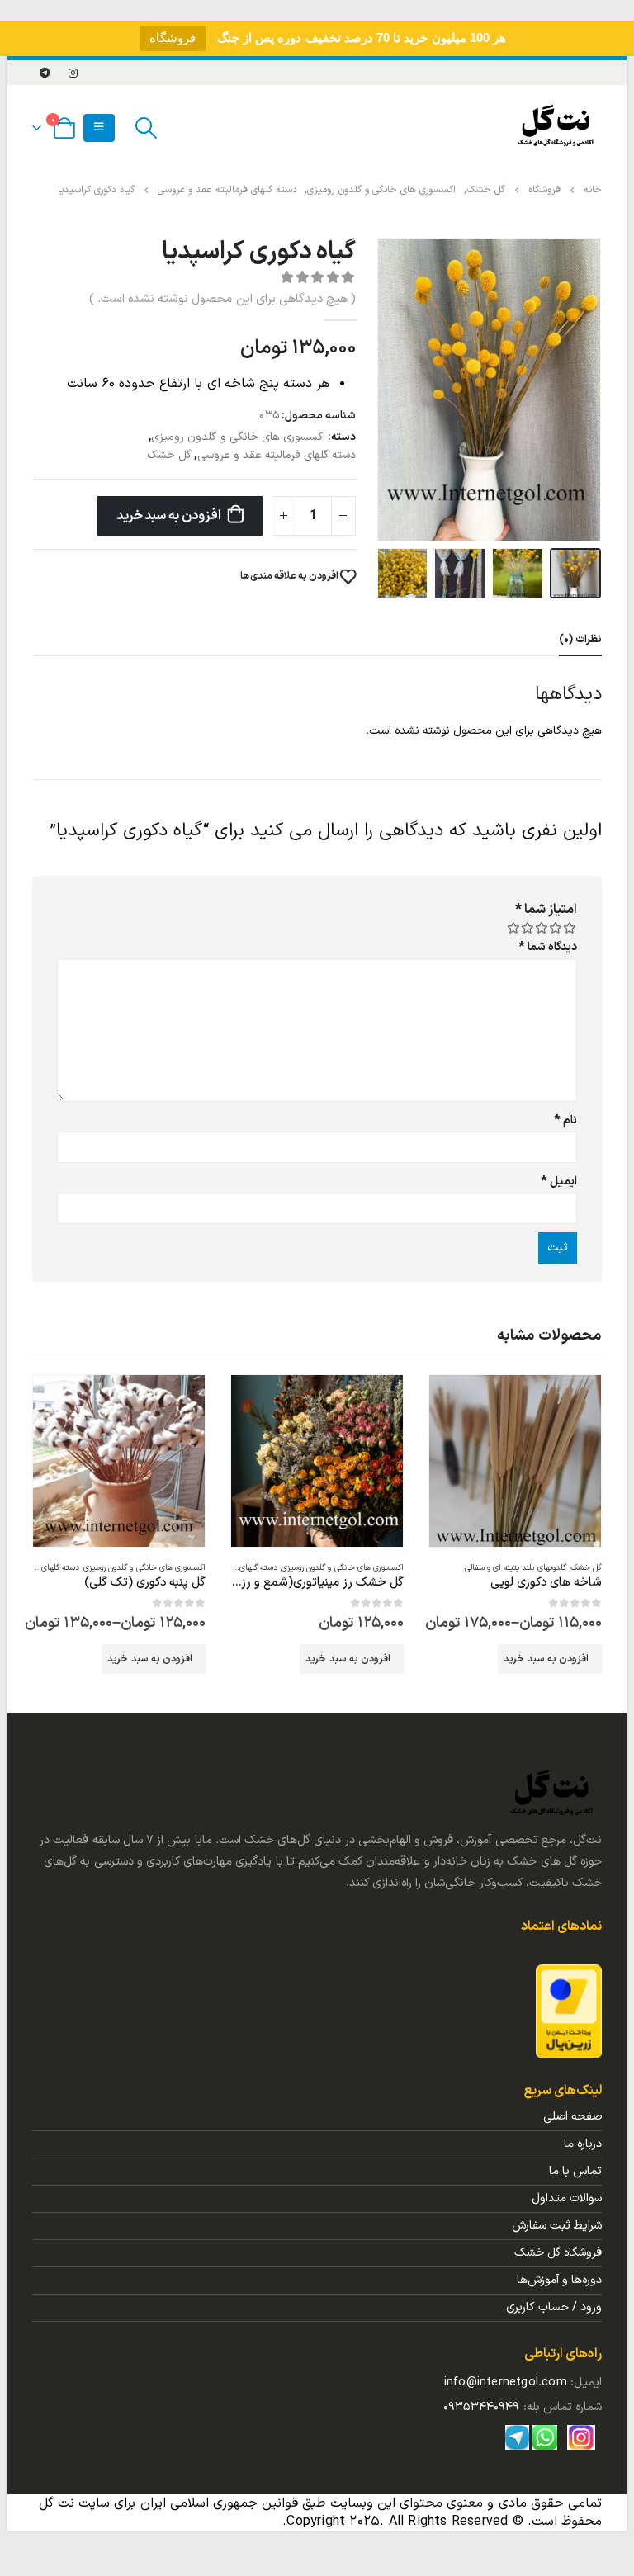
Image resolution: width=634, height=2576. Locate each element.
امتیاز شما (546, 910)
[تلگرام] (45, 73)
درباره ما (583, 2144)
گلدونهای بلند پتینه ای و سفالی (516, 1568)
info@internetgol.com (506, 2382)
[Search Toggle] (147, 128)
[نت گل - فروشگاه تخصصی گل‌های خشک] (556, 128)
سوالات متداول (567, 2198)
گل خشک (169, 455)
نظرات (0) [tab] (580, 640)
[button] (598, 390)
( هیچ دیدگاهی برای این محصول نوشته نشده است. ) (222, 299)
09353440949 (481, 2407)
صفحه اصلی (572, 2117)
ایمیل (559, 1182)
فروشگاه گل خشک (558, 2253)
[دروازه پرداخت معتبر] (569, 2011)
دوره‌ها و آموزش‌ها (559, 2280)
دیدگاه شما (548, 947)
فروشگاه (173, 38)
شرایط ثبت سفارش (557, 2226)
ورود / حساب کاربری (554, 2307)
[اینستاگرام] (73, 73)
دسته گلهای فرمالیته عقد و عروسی (277, 455)
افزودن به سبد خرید (169, 516)
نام (565, 1120)
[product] (515, 1461)
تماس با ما (575, 2171)
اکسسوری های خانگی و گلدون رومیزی (238, 437)
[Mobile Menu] (99, 128)
